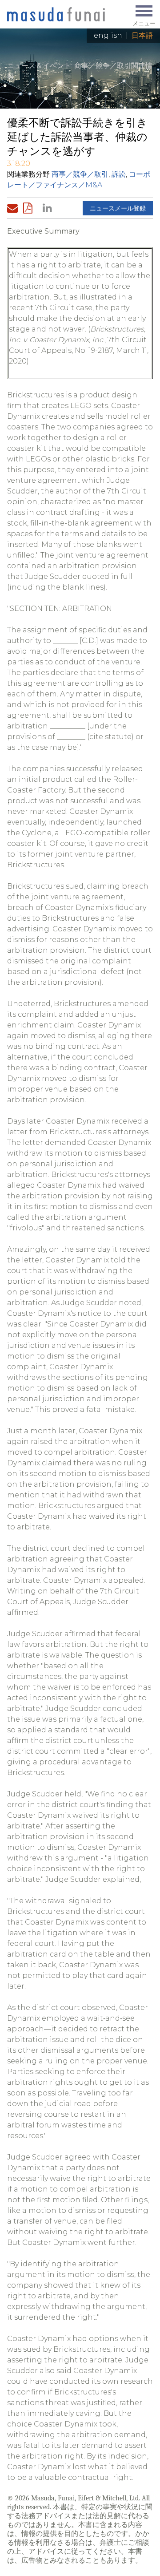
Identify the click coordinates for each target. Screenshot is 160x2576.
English (108, 35)
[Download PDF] (30, 208)
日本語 (142, 35)
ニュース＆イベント (39, 66)
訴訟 (119, 174)
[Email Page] (14, 208)
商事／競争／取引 (80, 174)
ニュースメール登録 (118, 208)
